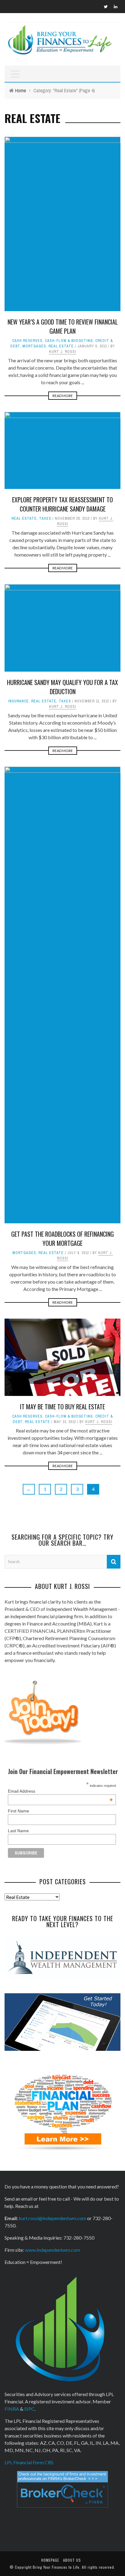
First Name (19, 1811)
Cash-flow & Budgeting (69, 341)
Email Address (60, 1791)
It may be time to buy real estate (62, 1407)
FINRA (12, 2409)
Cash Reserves (27, 341)
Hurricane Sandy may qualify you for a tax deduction (62, 687)
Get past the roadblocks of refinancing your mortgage (62, 1239)
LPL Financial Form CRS (29, 2462)
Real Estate (61, 346)
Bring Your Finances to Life (56, 2567)
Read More (63, 396)
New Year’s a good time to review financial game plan (63, 326)
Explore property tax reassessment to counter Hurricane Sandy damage (62, 504)
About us (72, 2560)
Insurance (19, 701)
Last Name (18, 1831)
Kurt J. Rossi (63, 352)
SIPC (29, 2409)
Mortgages (34, 346)
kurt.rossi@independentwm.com (52, 2218)
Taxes (45, 518)
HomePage (50, 2560)
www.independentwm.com (52, 2250)
